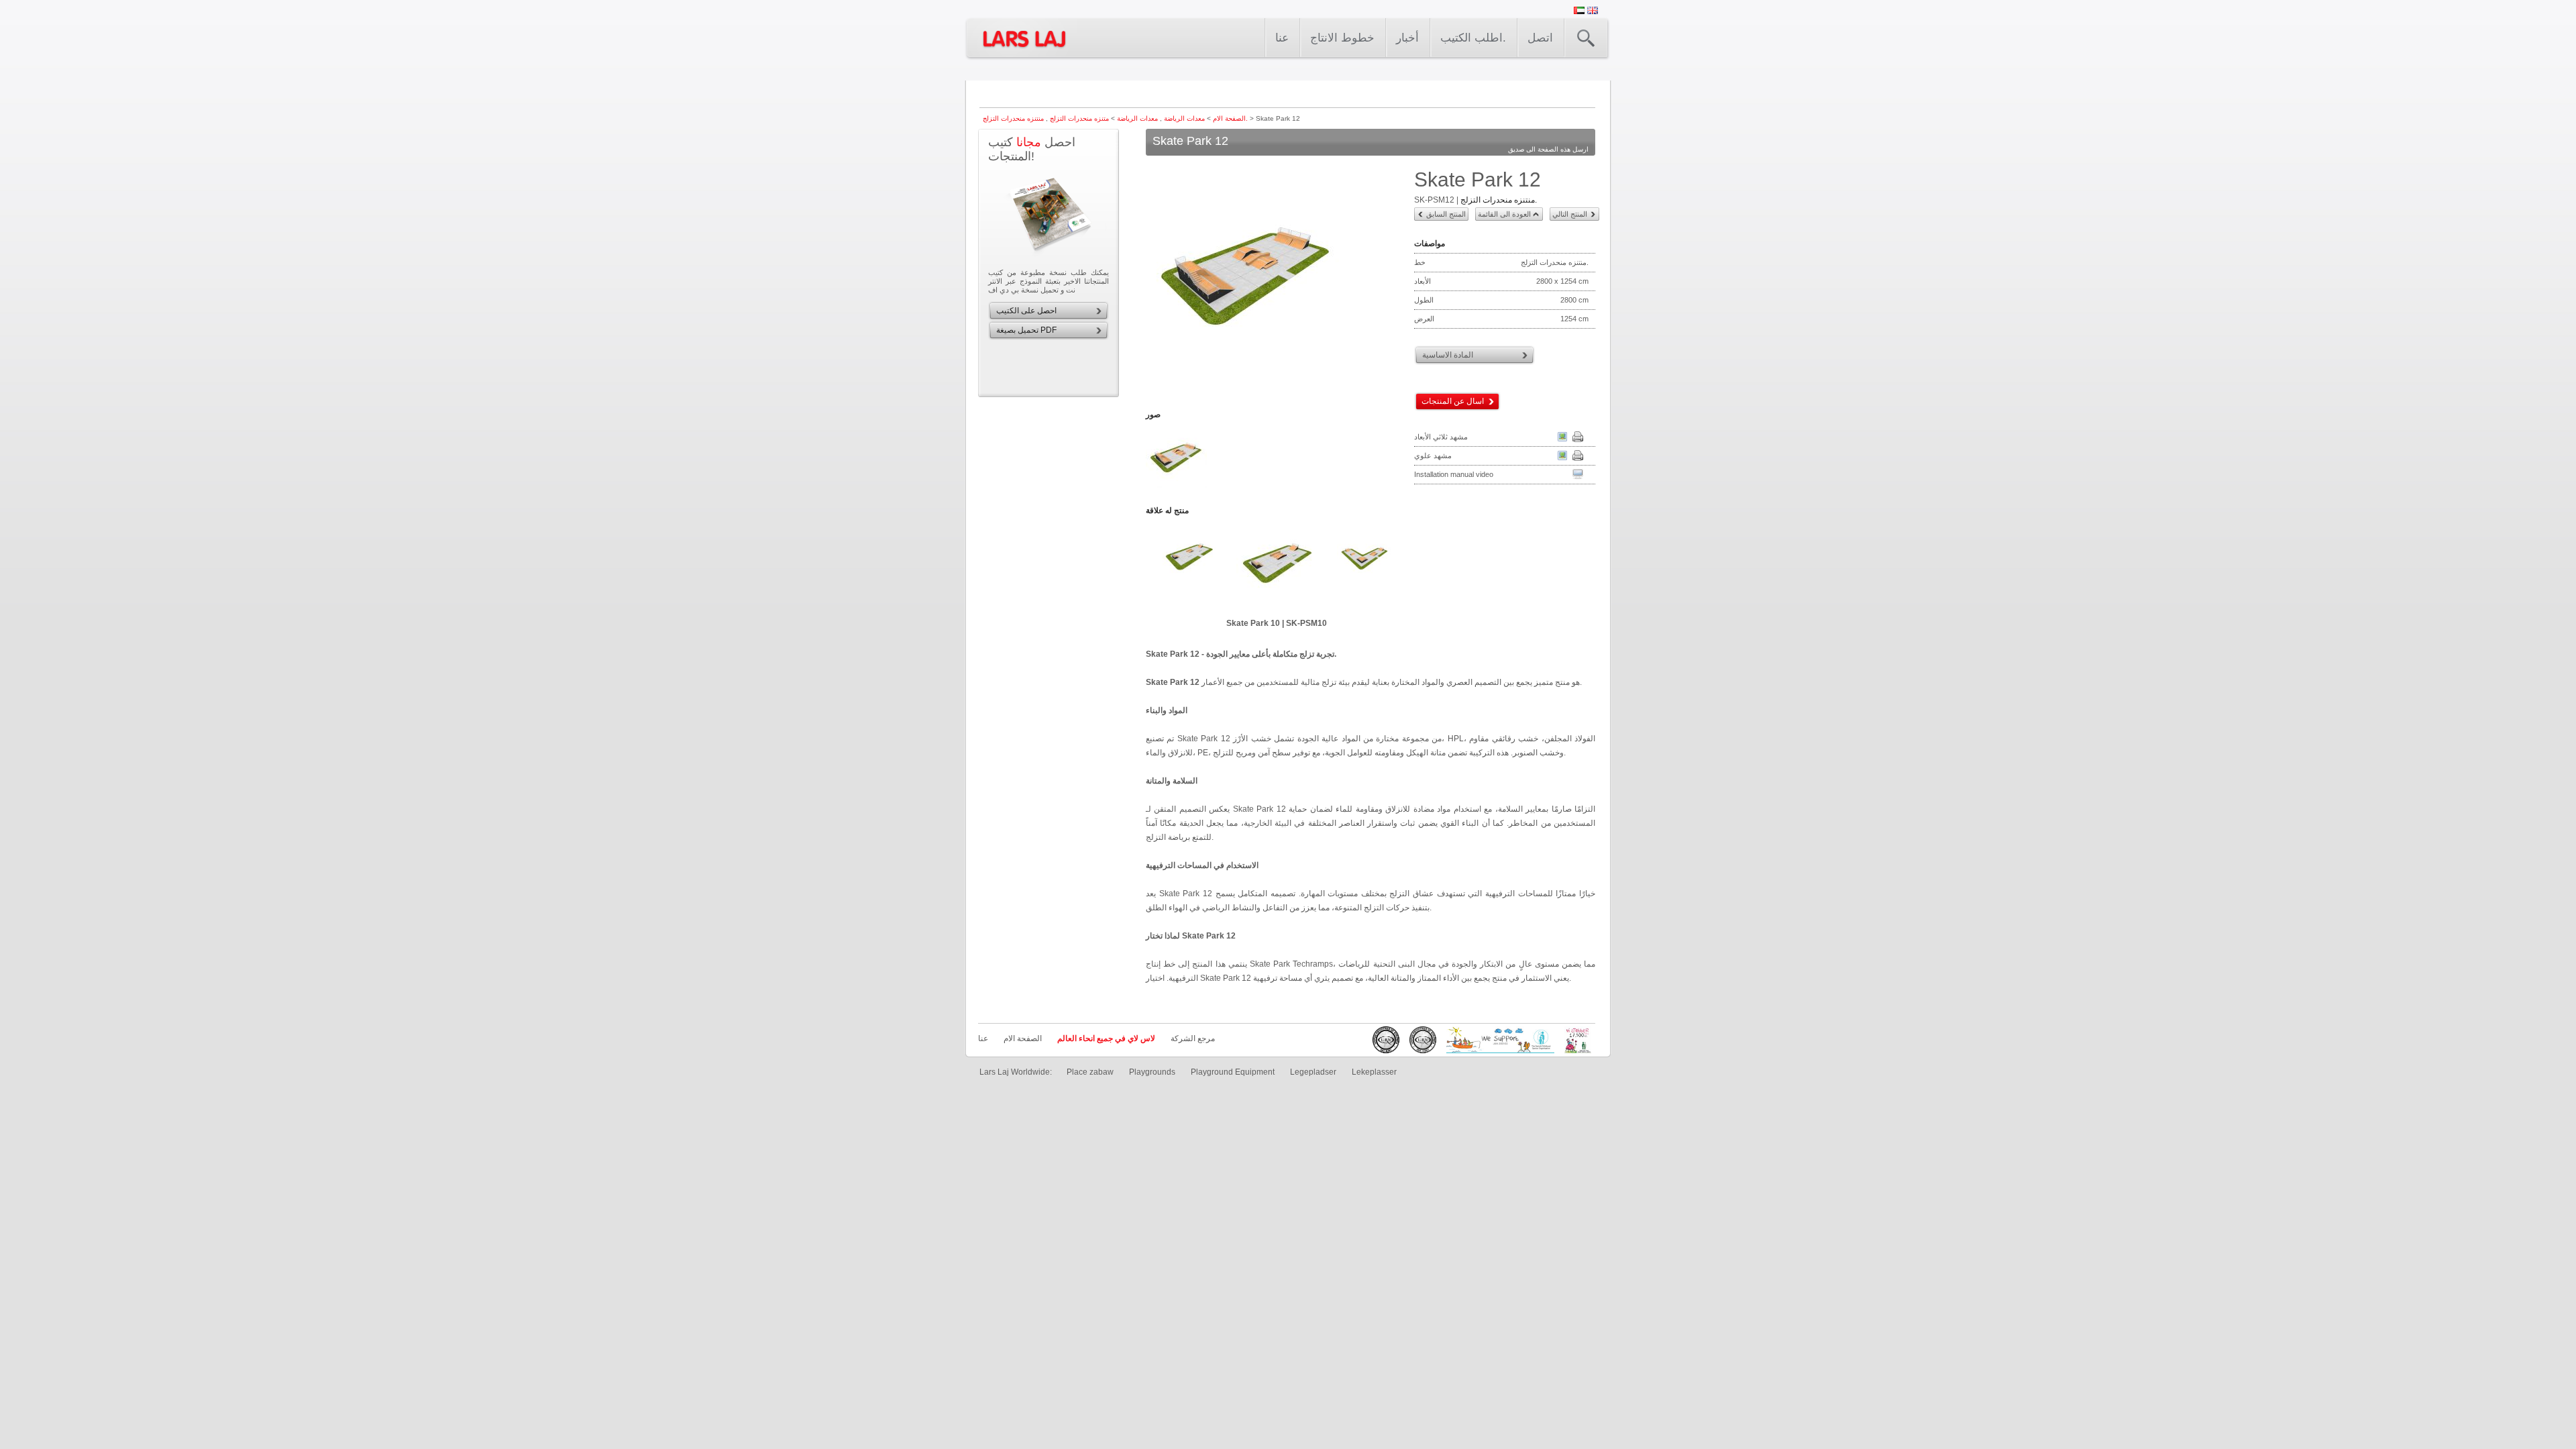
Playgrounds (1152, 1072)
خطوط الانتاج (1342, 38)
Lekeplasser (1374, 1072)
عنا (1282, 38)
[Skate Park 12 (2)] (1177, 487)
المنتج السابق (1446, 214)
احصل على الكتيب (1026, 311)
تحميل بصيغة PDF (1026, 330)
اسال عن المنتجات (1453, 401)
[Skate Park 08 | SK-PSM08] (1189, 567)
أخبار (1407, 38)
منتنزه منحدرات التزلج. (1499, 200)
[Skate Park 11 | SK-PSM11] (1364, 567)
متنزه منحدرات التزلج (1078, 118)
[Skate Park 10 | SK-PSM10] (1277, 567)
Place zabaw (1090, 1072)
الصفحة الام (1229, 118)
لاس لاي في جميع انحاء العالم (1106, 1038)
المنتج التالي (1570, 214)
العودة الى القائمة (1504, 214)
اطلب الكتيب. (1473, 38)
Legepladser (1313, 1072)
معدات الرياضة (1183, 118)
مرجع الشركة (1193, 1038)
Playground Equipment (1233, 1072)
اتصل (1540, 38)
